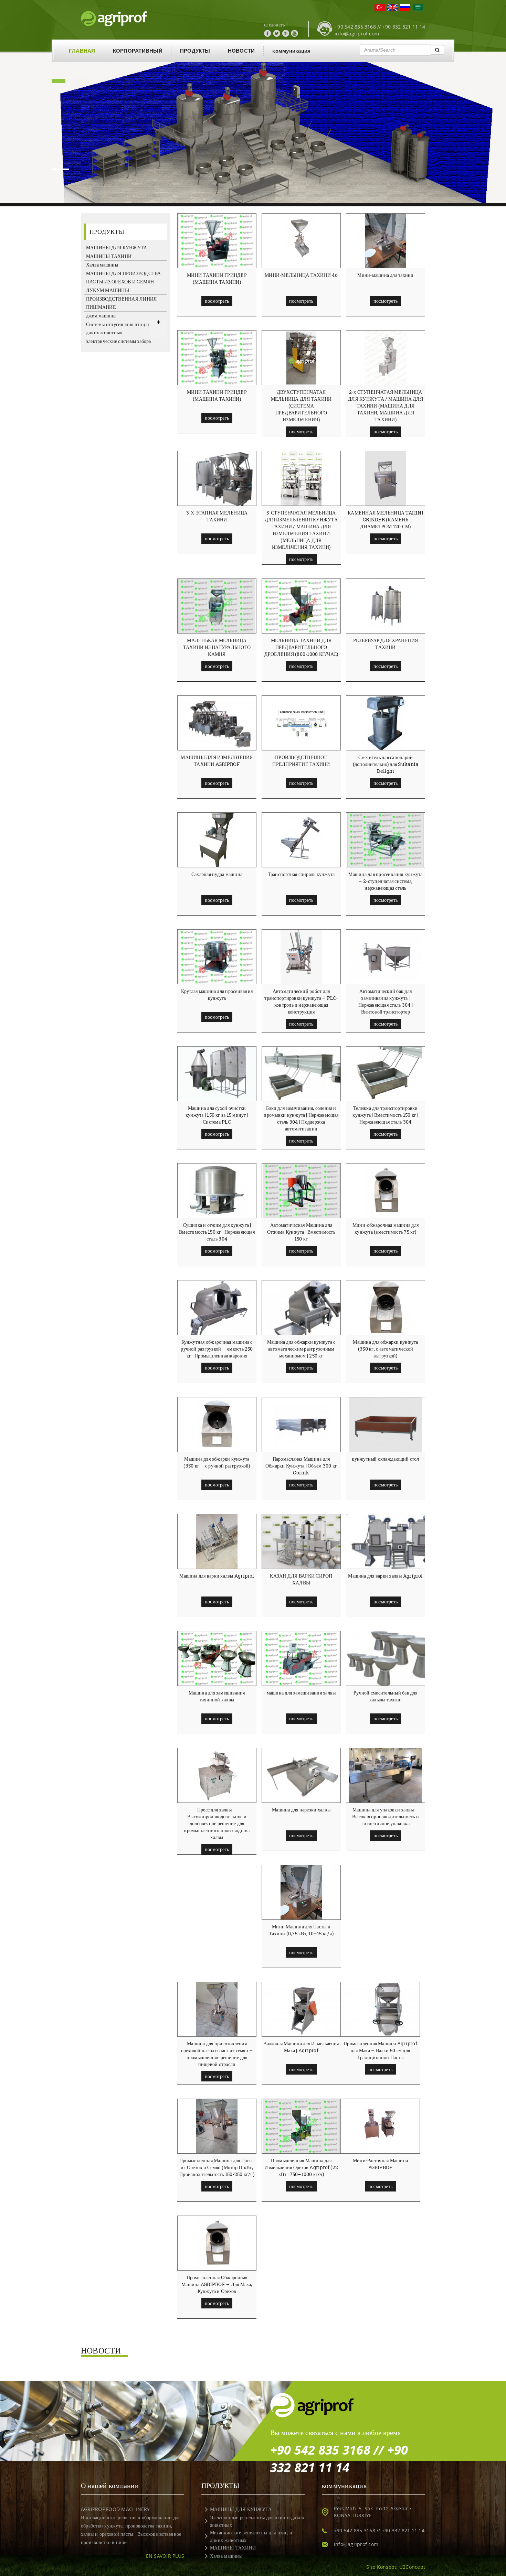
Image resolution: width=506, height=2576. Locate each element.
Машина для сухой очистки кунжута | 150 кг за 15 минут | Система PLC (217, 1115)
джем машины (101, 316)
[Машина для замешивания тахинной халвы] (217, 1658)
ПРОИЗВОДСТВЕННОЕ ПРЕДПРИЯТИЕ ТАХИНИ (301, 761)
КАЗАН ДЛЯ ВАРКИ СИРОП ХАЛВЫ (301, 1579)
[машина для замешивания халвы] (301, 1658)
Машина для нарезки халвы (301, 1810)
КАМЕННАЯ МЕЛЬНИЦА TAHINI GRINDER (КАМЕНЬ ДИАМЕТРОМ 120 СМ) (386, 519)
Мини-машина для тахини (385, 275)
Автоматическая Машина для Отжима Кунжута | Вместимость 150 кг (301, 1232)
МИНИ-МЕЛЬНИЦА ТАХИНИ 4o (301, 275)
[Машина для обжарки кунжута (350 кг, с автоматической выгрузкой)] (386, 1308)
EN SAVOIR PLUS (165, 2556)
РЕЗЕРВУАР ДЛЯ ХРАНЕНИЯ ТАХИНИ (386, 644)
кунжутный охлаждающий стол (385, 1459)
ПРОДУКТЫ (195, 51)
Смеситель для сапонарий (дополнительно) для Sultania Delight (386, 764)
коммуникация (291, 51)
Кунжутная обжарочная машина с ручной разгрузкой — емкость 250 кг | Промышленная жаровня (217, 1349)
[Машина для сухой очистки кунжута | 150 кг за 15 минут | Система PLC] (219, 1074)
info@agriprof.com (357, 34)
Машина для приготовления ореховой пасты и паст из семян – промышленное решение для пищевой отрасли (217, 2054)
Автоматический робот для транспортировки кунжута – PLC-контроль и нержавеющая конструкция (301, 1001)
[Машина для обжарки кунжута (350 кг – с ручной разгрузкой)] (217, 1425)
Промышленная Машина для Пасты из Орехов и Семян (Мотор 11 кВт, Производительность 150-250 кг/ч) (217, 2167)
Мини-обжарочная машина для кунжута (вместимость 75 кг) (386, 1228)
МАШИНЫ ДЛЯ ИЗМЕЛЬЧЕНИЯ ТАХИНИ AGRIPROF (217, 761)
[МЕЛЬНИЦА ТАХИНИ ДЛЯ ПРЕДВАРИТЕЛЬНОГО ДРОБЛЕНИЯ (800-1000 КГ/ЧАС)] (301, 606)
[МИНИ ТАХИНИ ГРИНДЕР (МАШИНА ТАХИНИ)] (217, 241)
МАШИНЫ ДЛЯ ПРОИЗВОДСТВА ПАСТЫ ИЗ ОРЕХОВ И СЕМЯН (124, 277)
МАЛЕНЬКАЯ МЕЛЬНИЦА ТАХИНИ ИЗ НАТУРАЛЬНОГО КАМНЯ (217, 647)
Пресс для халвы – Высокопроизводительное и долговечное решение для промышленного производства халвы (217, 1823)
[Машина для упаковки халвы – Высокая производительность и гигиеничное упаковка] (386, 1775)
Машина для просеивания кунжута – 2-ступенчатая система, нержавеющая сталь (385, 881)
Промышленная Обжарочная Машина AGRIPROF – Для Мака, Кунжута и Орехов (217, 2284)
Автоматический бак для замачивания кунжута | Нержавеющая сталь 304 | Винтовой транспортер (386, 1001)
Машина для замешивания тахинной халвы (217, 1696)
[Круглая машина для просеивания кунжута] (217, 957)
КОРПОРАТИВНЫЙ (138, 51)
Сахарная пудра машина (217, 874)
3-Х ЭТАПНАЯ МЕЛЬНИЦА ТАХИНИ (217, 516)
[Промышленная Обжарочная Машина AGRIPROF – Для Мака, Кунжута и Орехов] (217, 2243)
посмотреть (217, 301)
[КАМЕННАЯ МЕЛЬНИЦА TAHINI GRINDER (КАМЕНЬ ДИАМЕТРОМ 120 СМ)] (386, 478)
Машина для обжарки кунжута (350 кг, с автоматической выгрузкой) (385, 1349)
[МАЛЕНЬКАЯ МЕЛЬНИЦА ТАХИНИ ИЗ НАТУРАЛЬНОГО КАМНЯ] (217, 606)
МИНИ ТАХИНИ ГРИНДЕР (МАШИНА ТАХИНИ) (217, 278)
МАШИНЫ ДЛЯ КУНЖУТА (117, 247)
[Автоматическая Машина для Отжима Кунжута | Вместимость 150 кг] (301, 1191)
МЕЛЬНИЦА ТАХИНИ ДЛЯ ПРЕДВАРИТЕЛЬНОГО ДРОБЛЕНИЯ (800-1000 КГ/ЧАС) (301, 647)
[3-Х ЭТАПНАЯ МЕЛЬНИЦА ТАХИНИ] (219, 478)
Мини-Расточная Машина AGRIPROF (380, 2164)
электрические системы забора (119, 341)
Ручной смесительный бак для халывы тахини (385, 1696)
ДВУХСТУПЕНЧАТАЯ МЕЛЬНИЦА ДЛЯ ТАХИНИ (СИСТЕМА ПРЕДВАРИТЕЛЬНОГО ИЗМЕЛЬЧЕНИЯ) (301, 406)
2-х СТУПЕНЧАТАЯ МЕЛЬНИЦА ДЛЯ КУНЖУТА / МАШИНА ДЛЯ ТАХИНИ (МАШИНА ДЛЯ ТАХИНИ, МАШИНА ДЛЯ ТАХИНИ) (386, 406)
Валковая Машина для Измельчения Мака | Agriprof (301, 2047)
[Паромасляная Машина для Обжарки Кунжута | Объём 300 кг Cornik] (301, 1425)
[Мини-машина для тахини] (386, 241)
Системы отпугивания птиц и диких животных (118, 328)
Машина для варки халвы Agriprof (217, 1576)
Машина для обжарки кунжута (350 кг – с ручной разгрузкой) (217, 1462)
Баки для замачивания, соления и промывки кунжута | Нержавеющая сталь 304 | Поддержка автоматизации (301, 1118)
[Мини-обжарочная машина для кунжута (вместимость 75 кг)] (386, 1191)
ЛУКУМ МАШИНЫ (108, 290)
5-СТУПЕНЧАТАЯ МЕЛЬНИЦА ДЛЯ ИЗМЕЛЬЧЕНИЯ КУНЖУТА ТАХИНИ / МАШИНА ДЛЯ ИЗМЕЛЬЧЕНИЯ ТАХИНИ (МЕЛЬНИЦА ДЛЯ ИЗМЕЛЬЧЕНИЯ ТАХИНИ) (301, 530)
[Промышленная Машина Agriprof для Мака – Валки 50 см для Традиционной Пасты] (382, 2009)
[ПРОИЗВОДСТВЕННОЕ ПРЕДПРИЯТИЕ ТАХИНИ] (301, 723)
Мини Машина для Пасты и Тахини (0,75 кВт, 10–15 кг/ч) (301, 1930)
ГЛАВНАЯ (82, 51)
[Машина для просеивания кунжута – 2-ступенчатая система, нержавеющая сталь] (386, 840)
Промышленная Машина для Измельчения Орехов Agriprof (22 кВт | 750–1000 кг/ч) (301, 2167)
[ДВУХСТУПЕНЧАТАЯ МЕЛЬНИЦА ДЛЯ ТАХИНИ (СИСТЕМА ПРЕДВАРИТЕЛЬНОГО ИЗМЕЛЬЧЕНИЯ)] (301, 358)
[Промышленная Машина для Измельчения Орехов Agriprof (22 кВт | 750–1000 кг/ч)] (301, 2126)
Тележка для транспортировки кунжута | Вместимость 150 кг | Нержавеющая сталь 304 (385, 1115)
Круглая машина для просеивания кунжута (217, 994)
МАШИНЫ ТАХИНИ (109, 256)
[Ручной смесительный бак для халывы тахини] (393, 1658)
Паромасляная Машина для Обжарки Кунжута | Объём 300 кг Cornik (301, 1466)
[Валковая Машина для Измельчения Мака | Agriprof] (303, 2009)
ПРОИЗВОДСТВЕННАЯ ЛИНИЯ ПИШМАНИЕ (121, 303)
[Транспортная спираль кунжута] (301, 840)
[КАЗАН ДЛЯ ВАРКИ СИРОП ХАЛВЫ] (303, 1541)
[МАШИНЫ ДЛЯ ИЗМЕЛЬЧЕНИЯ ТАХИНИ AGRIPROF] (219, 723)
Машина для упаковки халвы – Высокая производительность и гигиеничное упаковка (386, 1816)
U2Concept (412, 2567)
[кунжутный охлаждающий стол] (386, 1425)
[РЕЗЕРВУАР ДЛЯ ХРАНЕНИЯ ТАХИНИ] (386, 606)
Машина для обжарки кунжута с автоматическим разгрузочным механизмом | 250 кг (301, 1349)
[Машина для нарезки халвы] (301, 1775)
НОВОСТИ (241, 51)
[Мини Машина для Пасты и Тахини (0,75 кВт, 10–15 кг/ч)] (301, 1892)
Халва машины (102, 265)
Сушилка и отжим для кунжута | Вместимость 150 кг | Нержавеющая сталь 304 (217, 1232)
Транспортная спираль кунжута (301, 874)
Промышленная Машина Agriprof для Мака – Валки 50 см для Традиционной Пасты (380, 2050)
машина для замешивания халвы (301, 1693)
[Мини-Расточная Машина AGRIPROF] (380, 2126)
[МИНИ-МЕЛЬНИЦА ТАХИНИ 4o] (301, 241)
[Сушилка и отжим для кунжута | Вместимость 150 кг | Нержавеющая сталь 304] (217, 1191)
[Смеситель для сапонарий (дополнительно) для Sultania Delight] (386, 723)
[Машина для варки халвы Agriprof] (217, 1541)
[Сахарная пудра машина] (217, 840)
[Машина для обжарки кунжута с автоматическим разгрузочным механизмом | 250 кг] (303, 1308)
